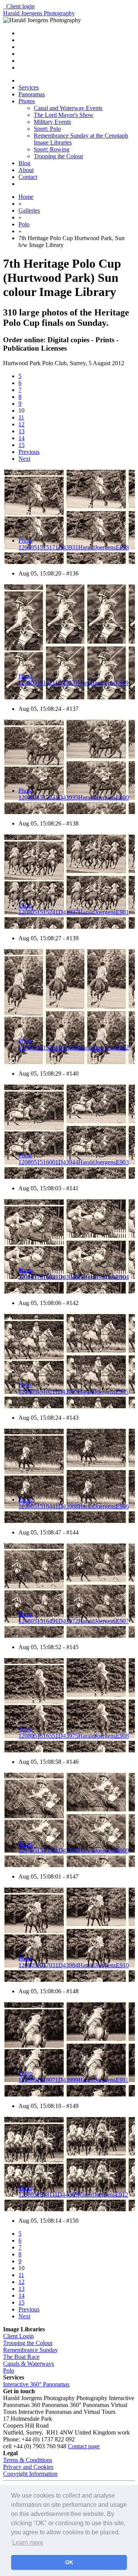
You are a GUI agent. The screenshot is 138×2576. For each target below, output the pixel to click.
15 (21, 445)
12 (21, 424)
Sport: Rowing (52, 149)
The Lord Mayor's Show (64, 115)
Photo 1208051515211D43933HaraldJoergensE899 (73, 679)
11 (21, 417)
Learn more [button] (28, 2543)
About (26, 170)
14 (21, 438)
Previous (29, 452)
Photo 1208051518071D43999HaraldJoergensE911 (73, 2076)
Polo (9, 2370)
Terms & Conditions (28, 2460)
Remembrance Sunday (30, 2350)
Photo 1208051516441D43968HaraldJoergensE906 (74, 1503)
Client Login (18, 2336)
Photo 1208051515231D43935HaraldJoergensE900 (74, 794)
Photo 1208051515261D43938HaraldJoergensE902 (74, 1044)
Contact (28, 177)
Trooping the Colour (58, 156)
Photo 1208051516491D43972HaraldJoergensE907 (74, 1618)
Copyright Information (30, 2474)
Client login (19, 6)
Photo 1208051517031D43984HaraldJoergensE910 (74, 1962)
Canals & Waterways (29, 2364)
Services (29, 87)
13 (21, 431)
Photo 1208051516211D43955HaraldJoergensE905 (73, 1388)
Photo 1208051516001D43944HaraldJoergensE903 (74, 1159)
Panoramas (32, 94)
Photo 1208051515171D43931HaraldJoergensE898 (74, 544)
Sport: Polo (47, 129)
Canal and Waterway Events (68, 108)
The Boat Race (21, 2357)
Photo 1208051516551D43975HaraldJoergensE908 (74, 1732)
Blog (24, 163)
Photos (27, 101)
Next (24, 459)
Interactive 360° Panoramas (36, 2384)
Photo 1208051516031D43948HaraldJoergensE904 (74, 1273)
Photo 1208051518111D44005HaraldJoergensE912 (73, 2191)
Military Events (52, 122)
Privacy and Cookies (28, 2467)
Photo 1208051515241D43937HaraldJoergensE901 (74, 909)
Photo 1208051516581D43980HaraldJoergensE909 (74, 1847)
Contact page (84, 2446)
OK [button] (69, 2562)
